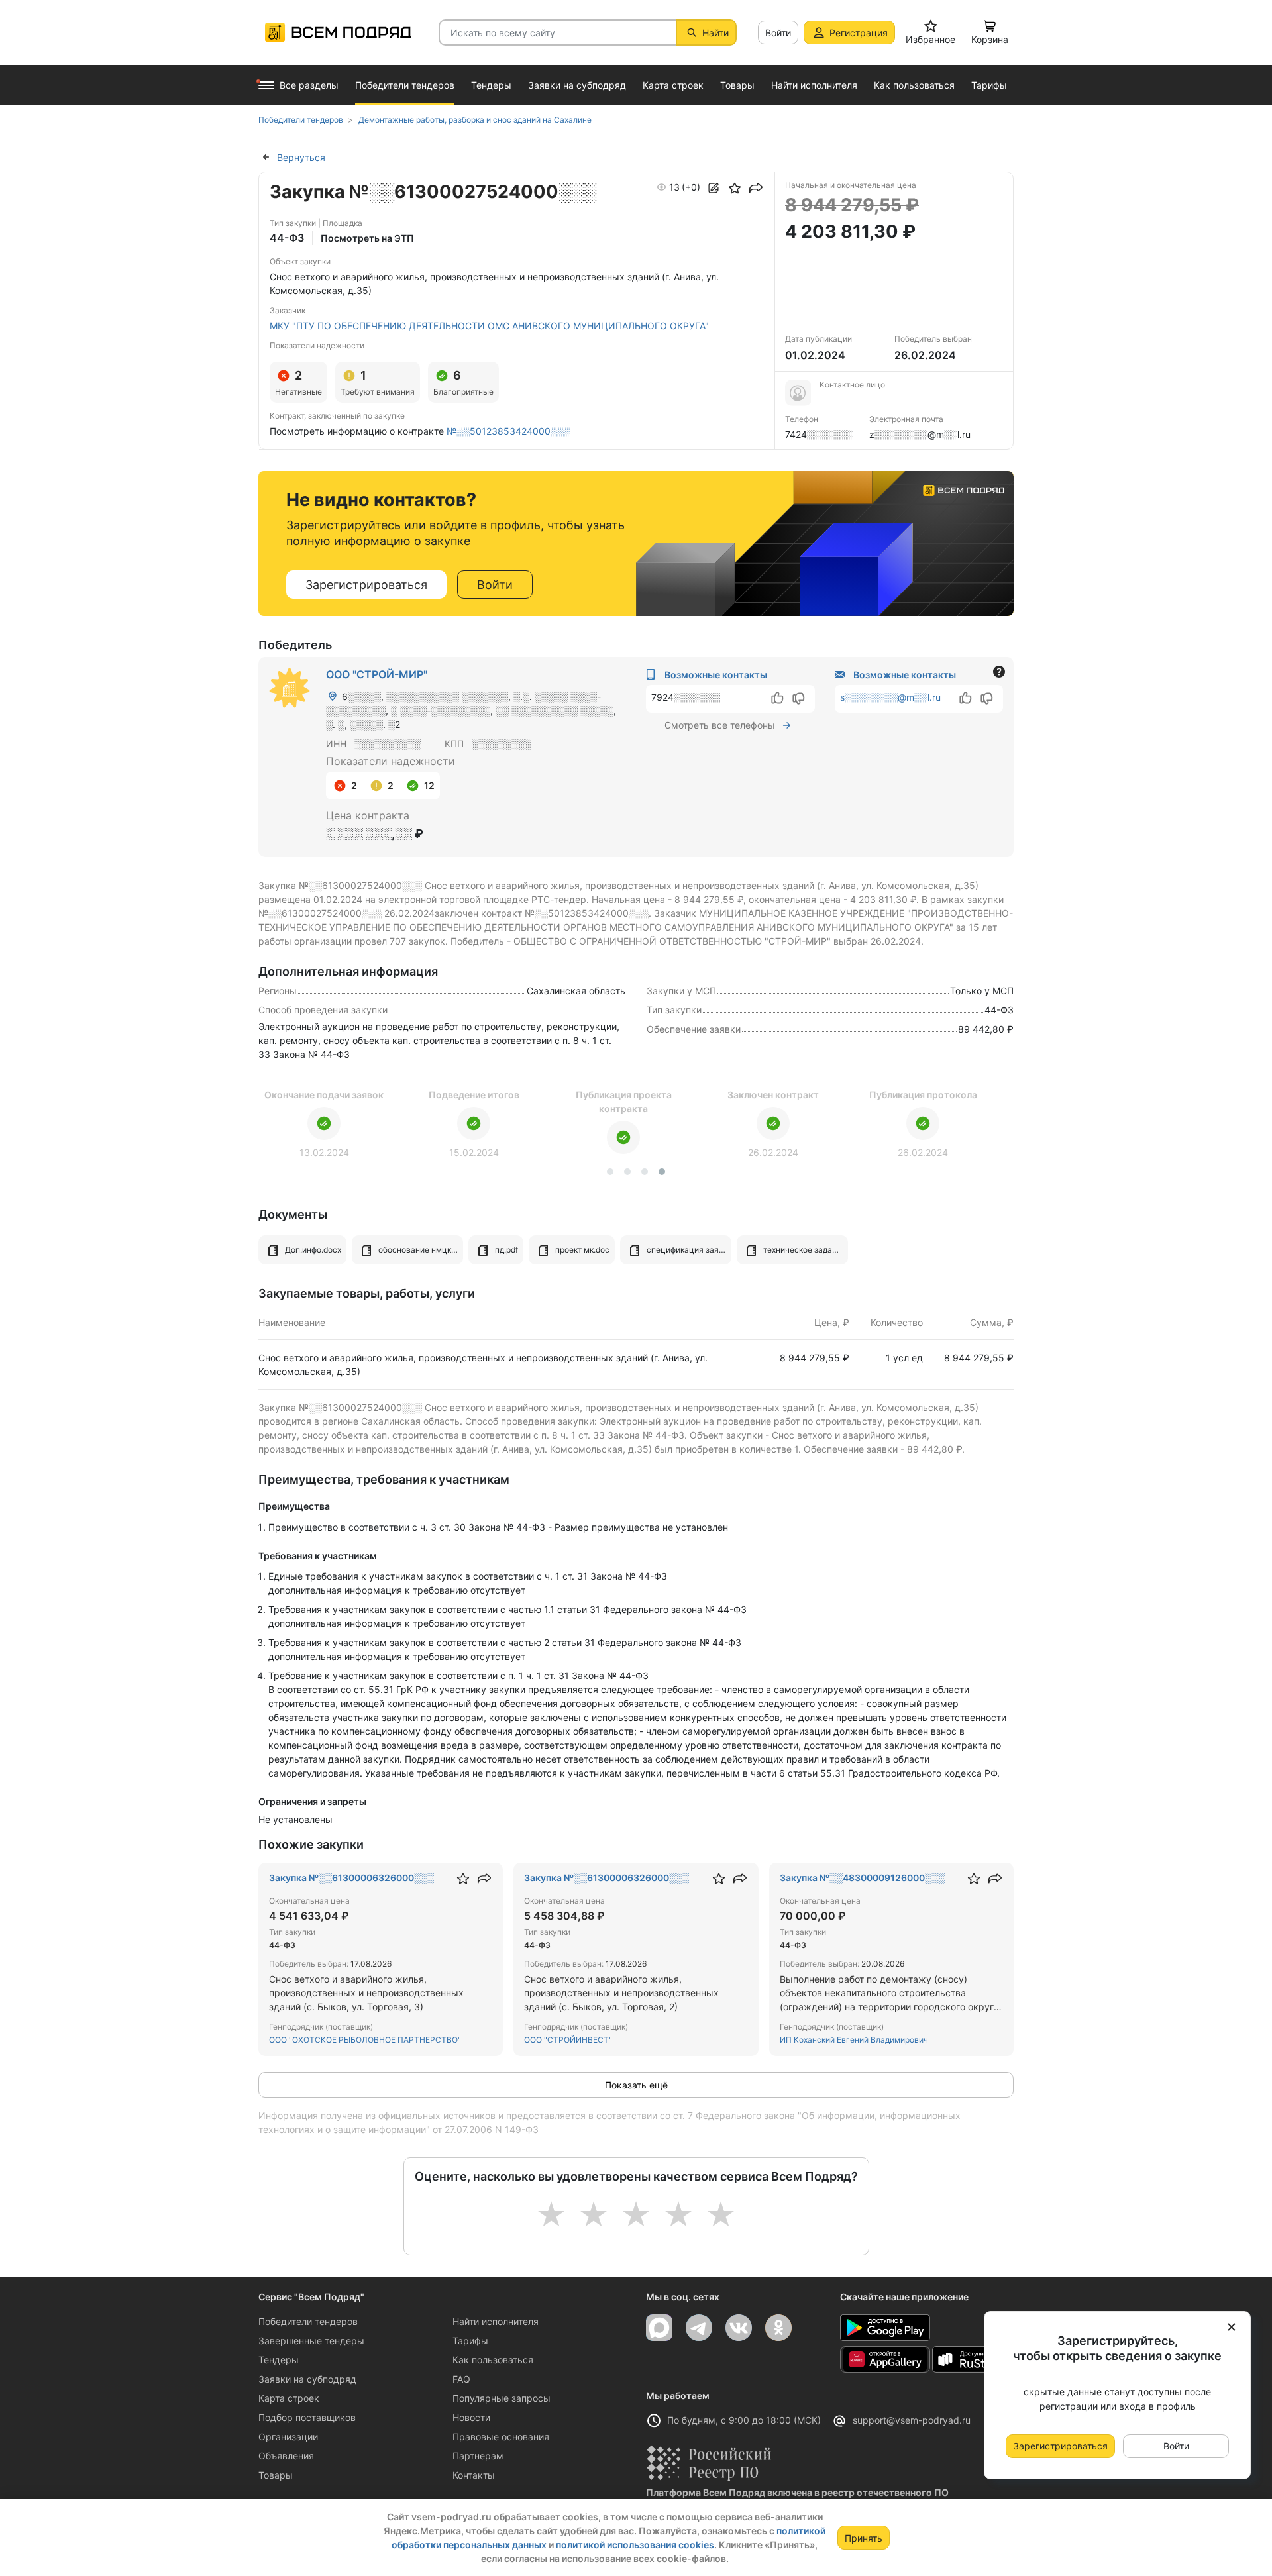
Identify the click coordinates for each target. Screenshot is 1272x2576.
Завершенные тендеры (311, 2341)
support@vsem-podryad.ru (912, 2420)
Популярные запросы (502, 2398)
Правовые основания (501, 2437)
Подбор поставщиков (307, 2417)
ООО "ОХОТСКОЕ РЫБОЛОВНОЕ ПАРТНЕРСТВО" (365, 2040)
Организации (288, 2437)
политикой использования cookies (635, 2545)
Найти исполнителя (496, 2321)
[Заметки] (714, 188)
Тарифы (470, 2341)
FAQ (461, 2379)
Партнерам (478, 2456)
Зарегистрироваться (366, 585)
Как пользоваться (493, 2360)
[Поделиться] (756, 188)
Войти (778, 33)
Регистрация (859, 33)
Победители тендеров (308, 2321)
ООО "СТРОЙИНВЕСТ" (568, 2040)
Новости (471, 2417)
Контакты (474, 2475)
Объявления (286, 2456)
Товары (276, 2475)
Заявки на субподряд (307, 2379)
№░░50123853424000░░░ (508, 431)
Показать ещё (636, 2085)
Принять (864, 2538)
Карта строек (289, 2398)
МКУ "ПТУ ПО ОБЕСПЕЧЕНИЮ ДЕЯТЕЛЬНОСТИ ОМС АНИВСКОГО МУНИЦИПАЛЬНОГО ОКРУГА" (489, 326)
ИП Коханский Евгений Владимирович (854, 2040)
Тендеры (279, 2360)
